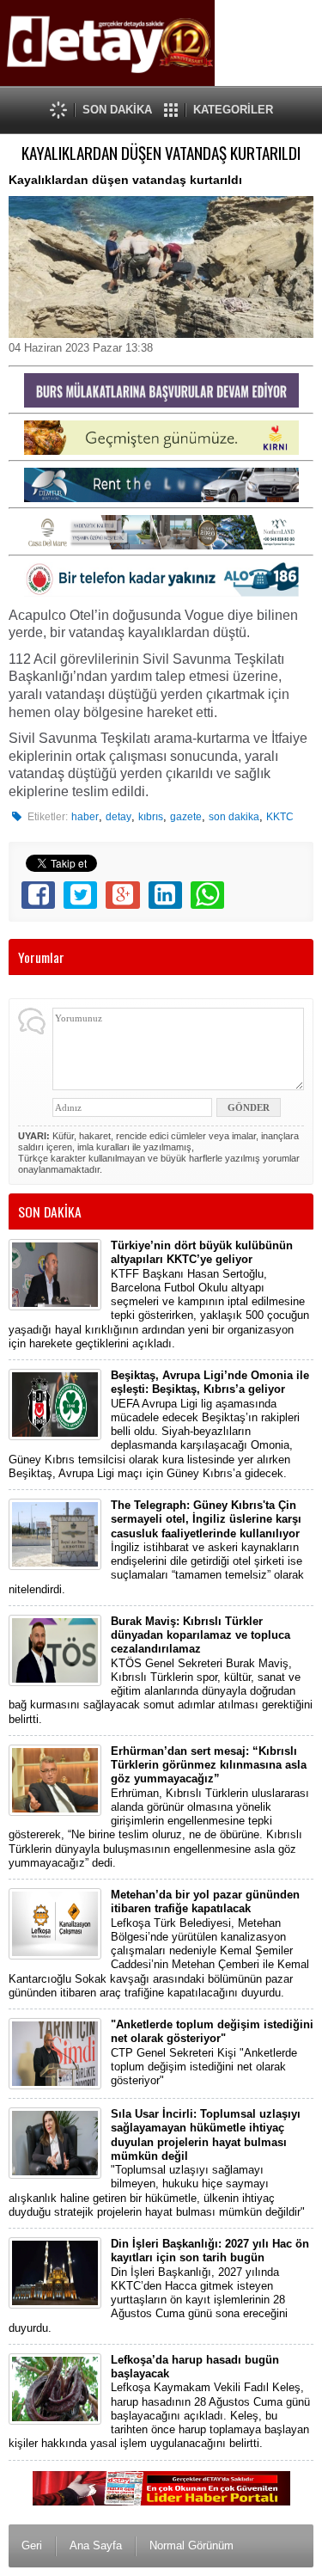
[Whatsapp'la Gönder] (207, 895)
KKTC (280, 817)
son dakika (234, 817)
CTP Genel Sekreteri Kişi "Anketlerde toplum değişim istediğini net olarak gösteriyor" (212, 2052)
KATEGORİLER (233, 110)
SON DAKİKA (117, 110)
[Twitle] (80, 895)
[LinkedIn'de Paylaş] (165, 895)
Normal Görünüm (191, 2545)
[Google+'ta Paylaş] (122, 895)
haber (85, 817)
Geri (32, 2545)
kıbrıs (151, 817)
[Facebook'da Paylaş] (38, 895)
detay (118, 817)
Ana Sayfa (96, 2545)
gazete (186, 817)
